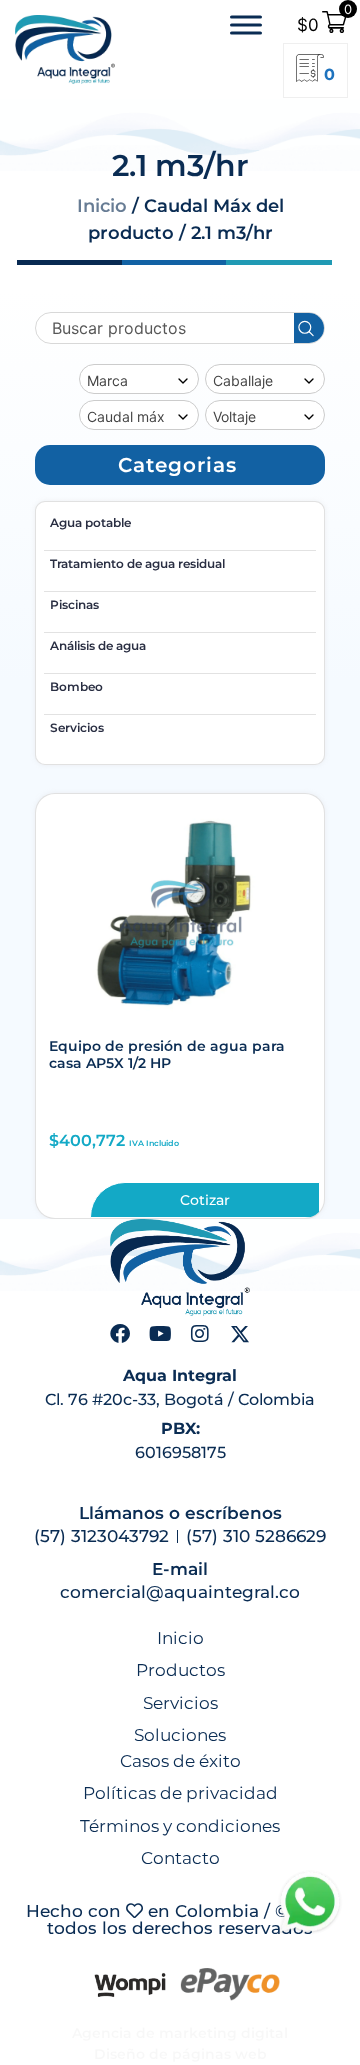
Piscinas (74, 604)
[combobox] (139, 379)
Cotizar (205, 1200)
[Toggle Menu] (246, 25)
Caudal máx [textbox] (126, 416)
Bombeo (76, 686)
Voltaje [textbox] (234, 416)
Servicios (77, 727)
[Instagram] (200, 1334)
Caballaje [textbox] (243, 380)
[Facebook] (120, 1334)
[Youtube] (160, 1334)
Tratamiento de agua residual (137, 563)
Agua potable (90, 522)
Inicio (102, 206)
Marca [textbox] (107, 380)
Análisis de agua (98, 645)
